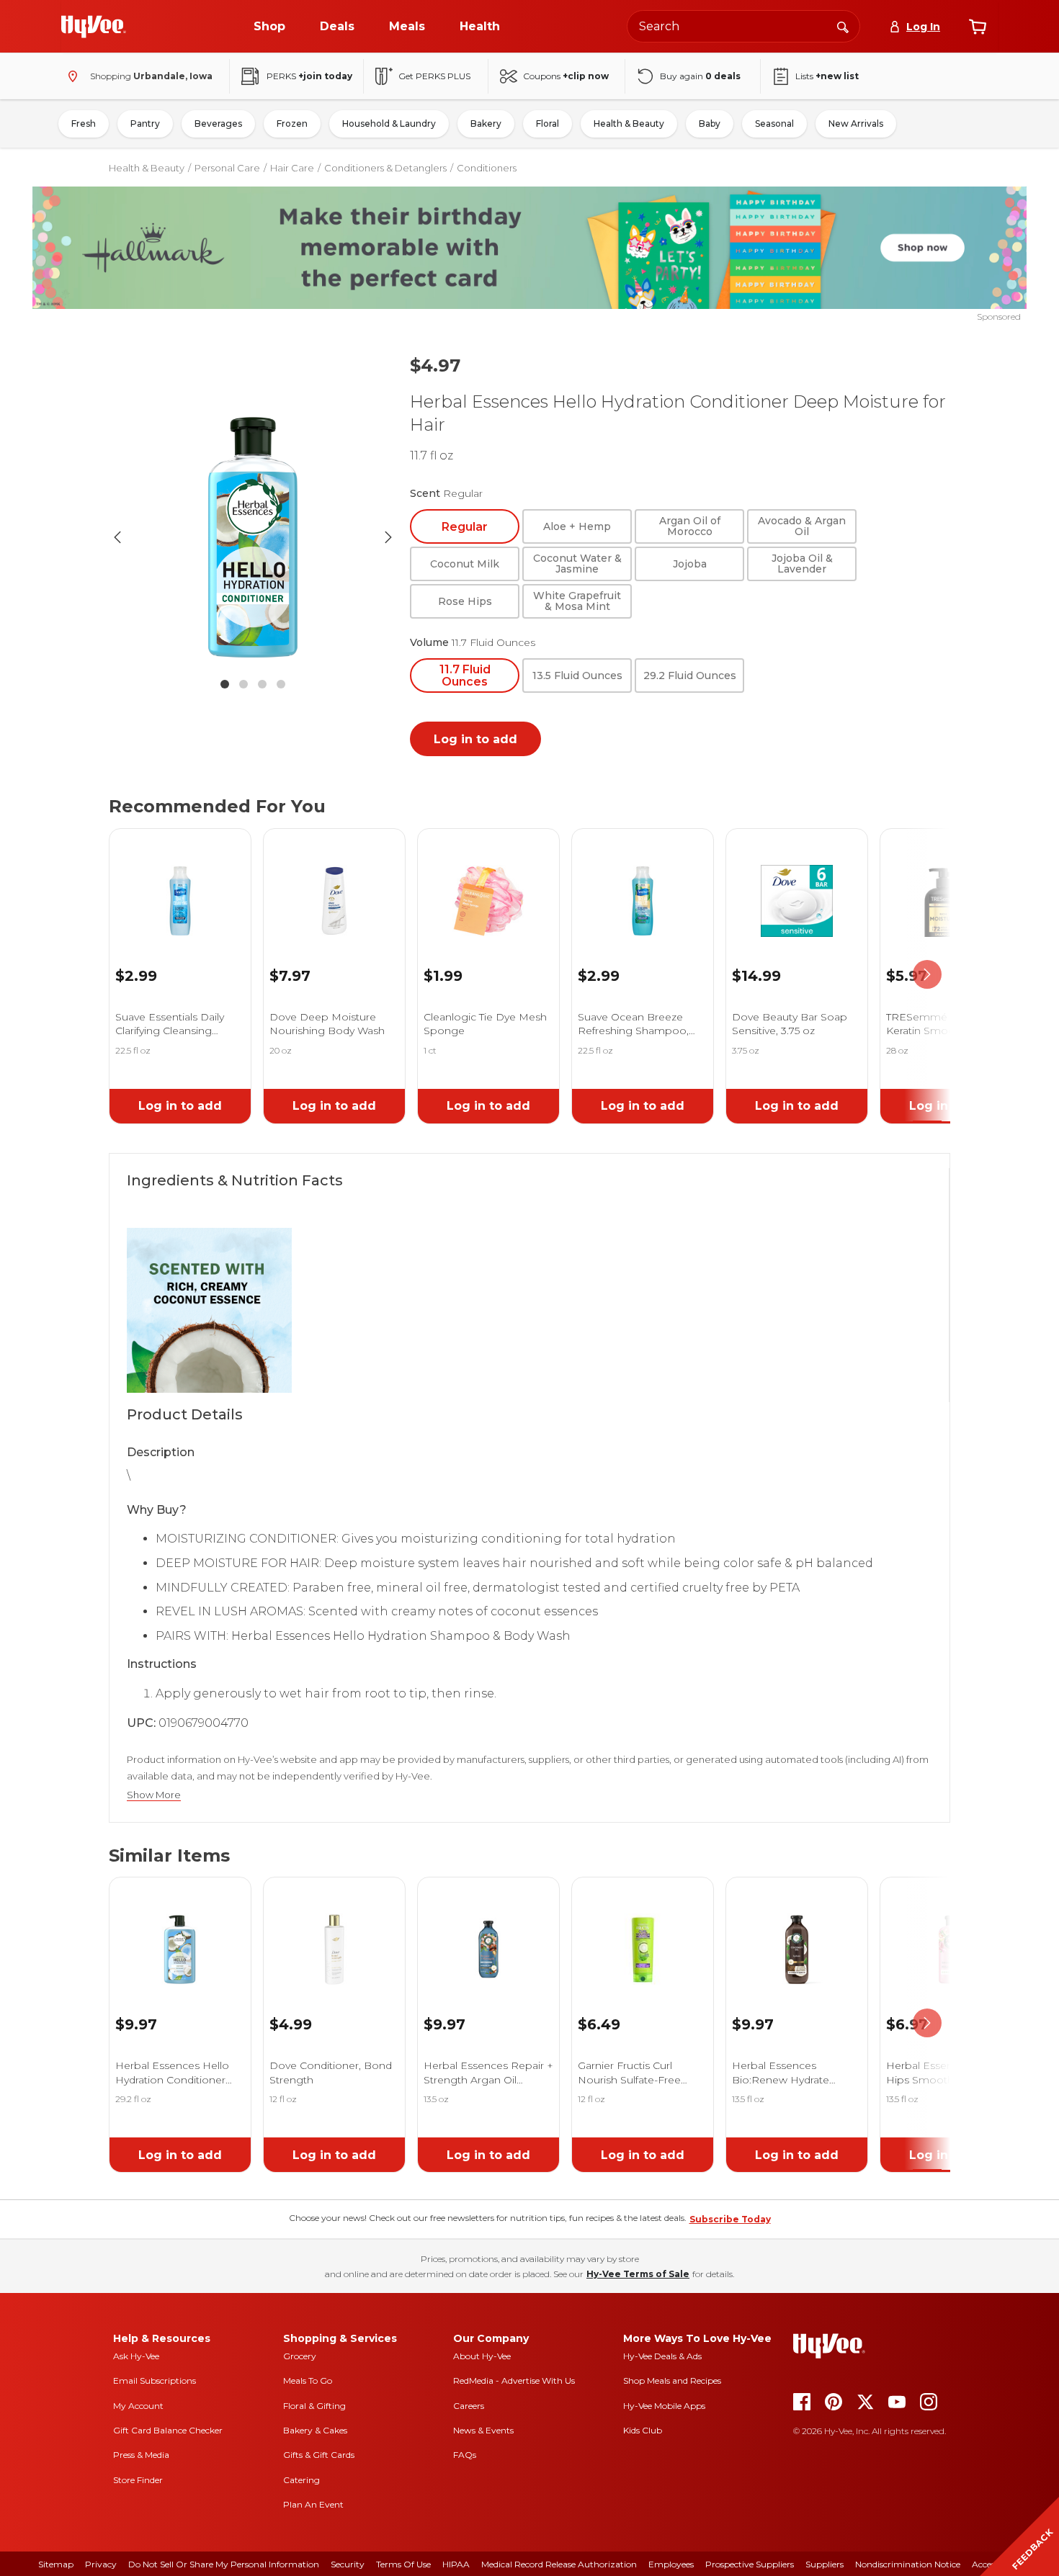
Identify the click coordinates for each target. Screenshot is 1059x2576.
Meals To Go (308, 2380)
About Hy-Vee (482, 2356)
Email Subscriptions (155, 2380)
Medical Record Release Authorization (559, 2564)
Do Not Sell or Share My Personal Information (224, 2564)
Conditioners (487, 168)
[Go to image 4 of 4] (281, 684)
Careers (469, 2406)
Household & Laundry (389, 124)
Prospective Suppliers (750, 2564)
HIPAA (456, 2564)
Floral (548, 124)
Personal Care (227, 168)
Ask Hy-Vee (136, 2356)
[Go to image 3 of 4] (262, 684)
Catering (301, 2480)
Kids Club (643, 2430)
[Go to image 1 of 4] (225, 684)
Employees (671, 2564)
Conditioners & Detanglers (385, 168)
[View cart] (978, 27)
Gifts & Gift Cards (319, 2455)
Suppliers (825, 2564)
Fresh (84, 124)
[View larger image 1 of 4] (253, 537)
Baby (710, 124)
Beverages (218, 124)
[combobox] (743, 26)
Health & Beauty (629, 124)
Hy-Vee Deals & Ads (662, 2356)
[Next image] (388, 537)
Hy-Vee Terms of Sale (638, 2274)
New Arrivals (856, 124)
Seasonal (774, 124)
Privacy (101, 2564)
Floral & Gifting (314, 2406)
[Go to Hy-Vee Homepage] (94, 27)
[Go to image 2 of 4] (243, 684)
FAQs (465, 2455)
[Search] (843, 26)
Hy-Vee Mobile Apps (664, 2406)
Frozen (292, 124)
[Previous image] (117, 537)
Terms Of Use (403, 2564)
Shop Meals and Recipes (672, 2380)
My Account (138, 2406)
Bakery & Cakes (315, 2430)
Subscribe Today (730, 2219)
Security (348, 2564)
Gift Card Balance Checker (168, 2430)
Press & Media (141, 2455)
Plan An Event (313, 2504)
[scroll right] (927, 975)
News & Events (483, 2430)
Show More (154, 1795)
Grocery (300, 2356)
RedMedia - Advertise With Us (514, 2380)
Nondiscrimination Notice (908, 2564)
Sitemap (56, 2564)
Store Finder (138, 2480)
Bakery (486, 124)
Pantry (145, 124)
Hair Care (292, 168)
